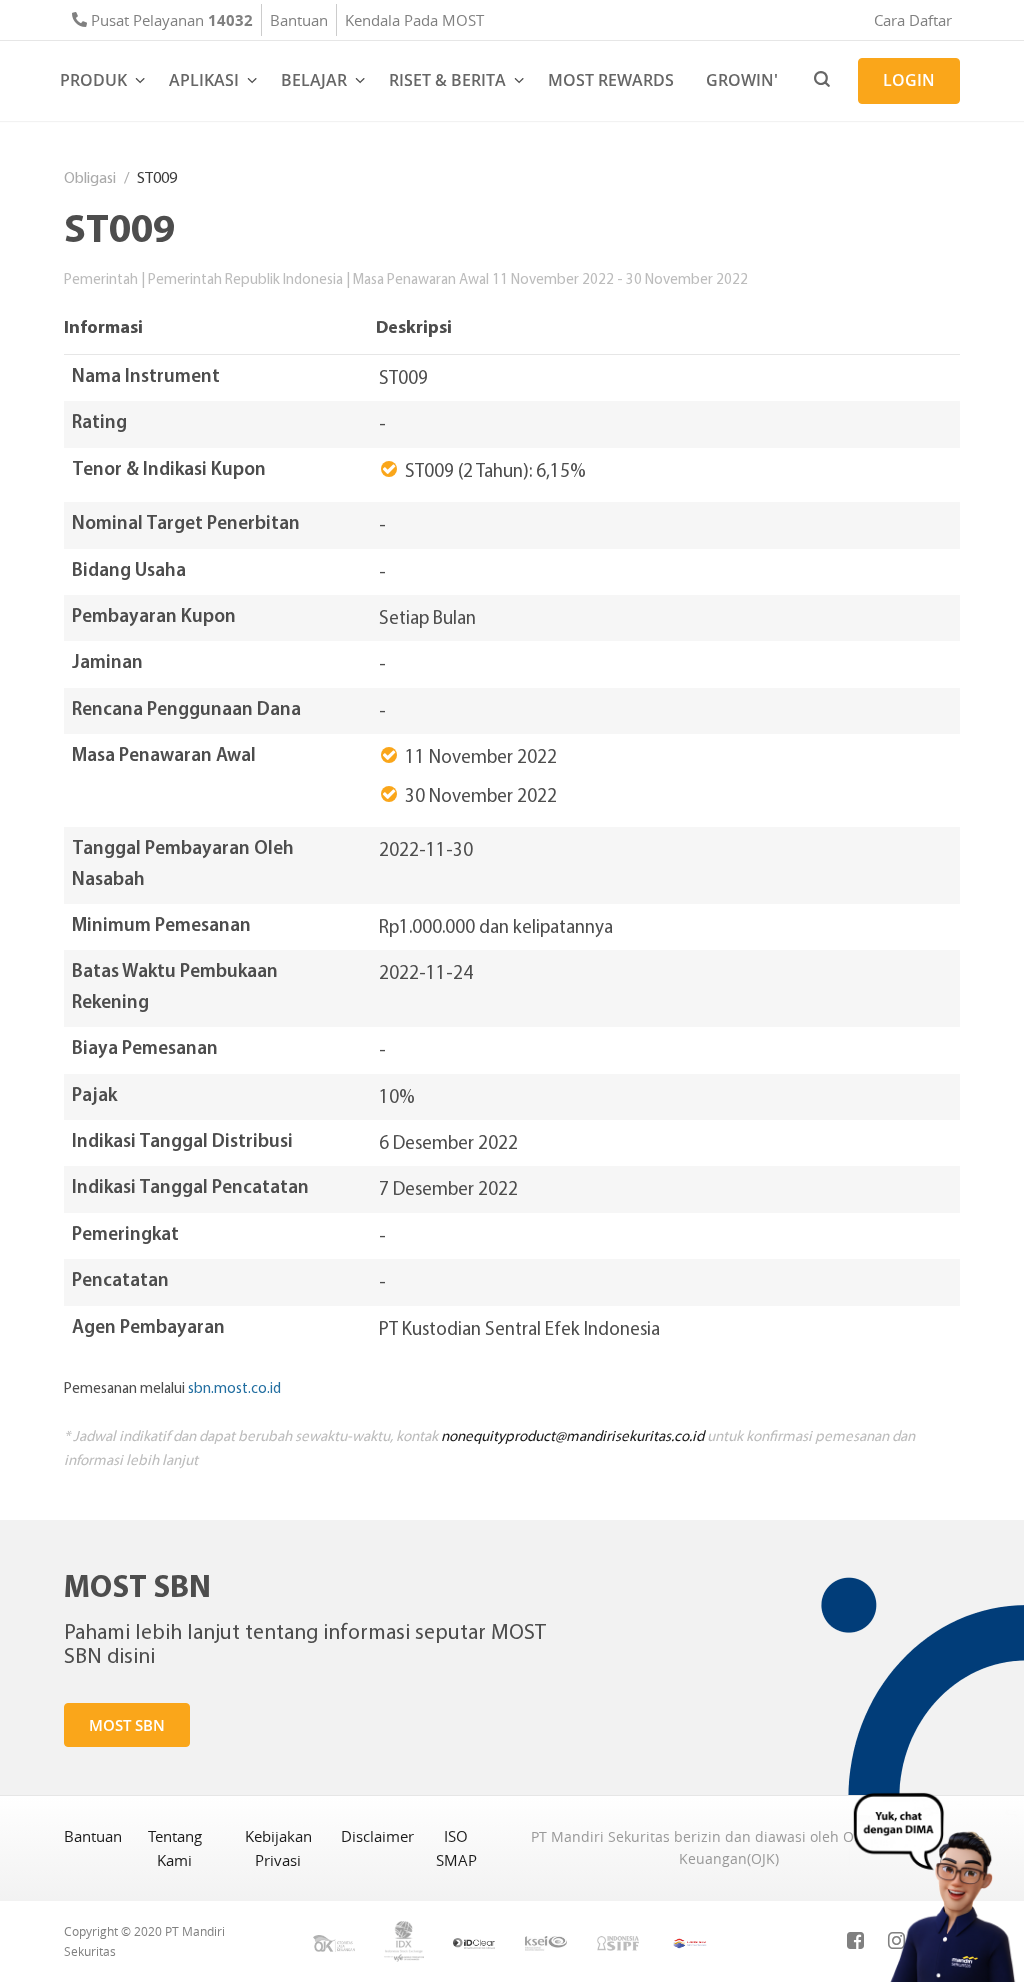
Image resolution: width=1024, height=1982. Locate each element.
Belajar (314, 80)
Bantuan (299, 20)
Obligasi (90, 177)
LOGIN (909, 80)
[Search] (822, 81)
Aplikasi (204, 80)
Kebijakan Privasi (278, 1848)
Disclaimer (377, 1836)
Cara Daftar (913, 20)
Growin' (742, 80)
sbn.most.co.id (234, 1388)
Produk (93, 80)
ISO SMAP (456, 1848)
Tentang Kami (175, 1848)
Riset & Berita (447, 80)
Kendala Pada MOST (414, 20)
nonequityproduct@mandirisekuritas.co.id (572, 1436)
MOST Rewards (611, 80)
